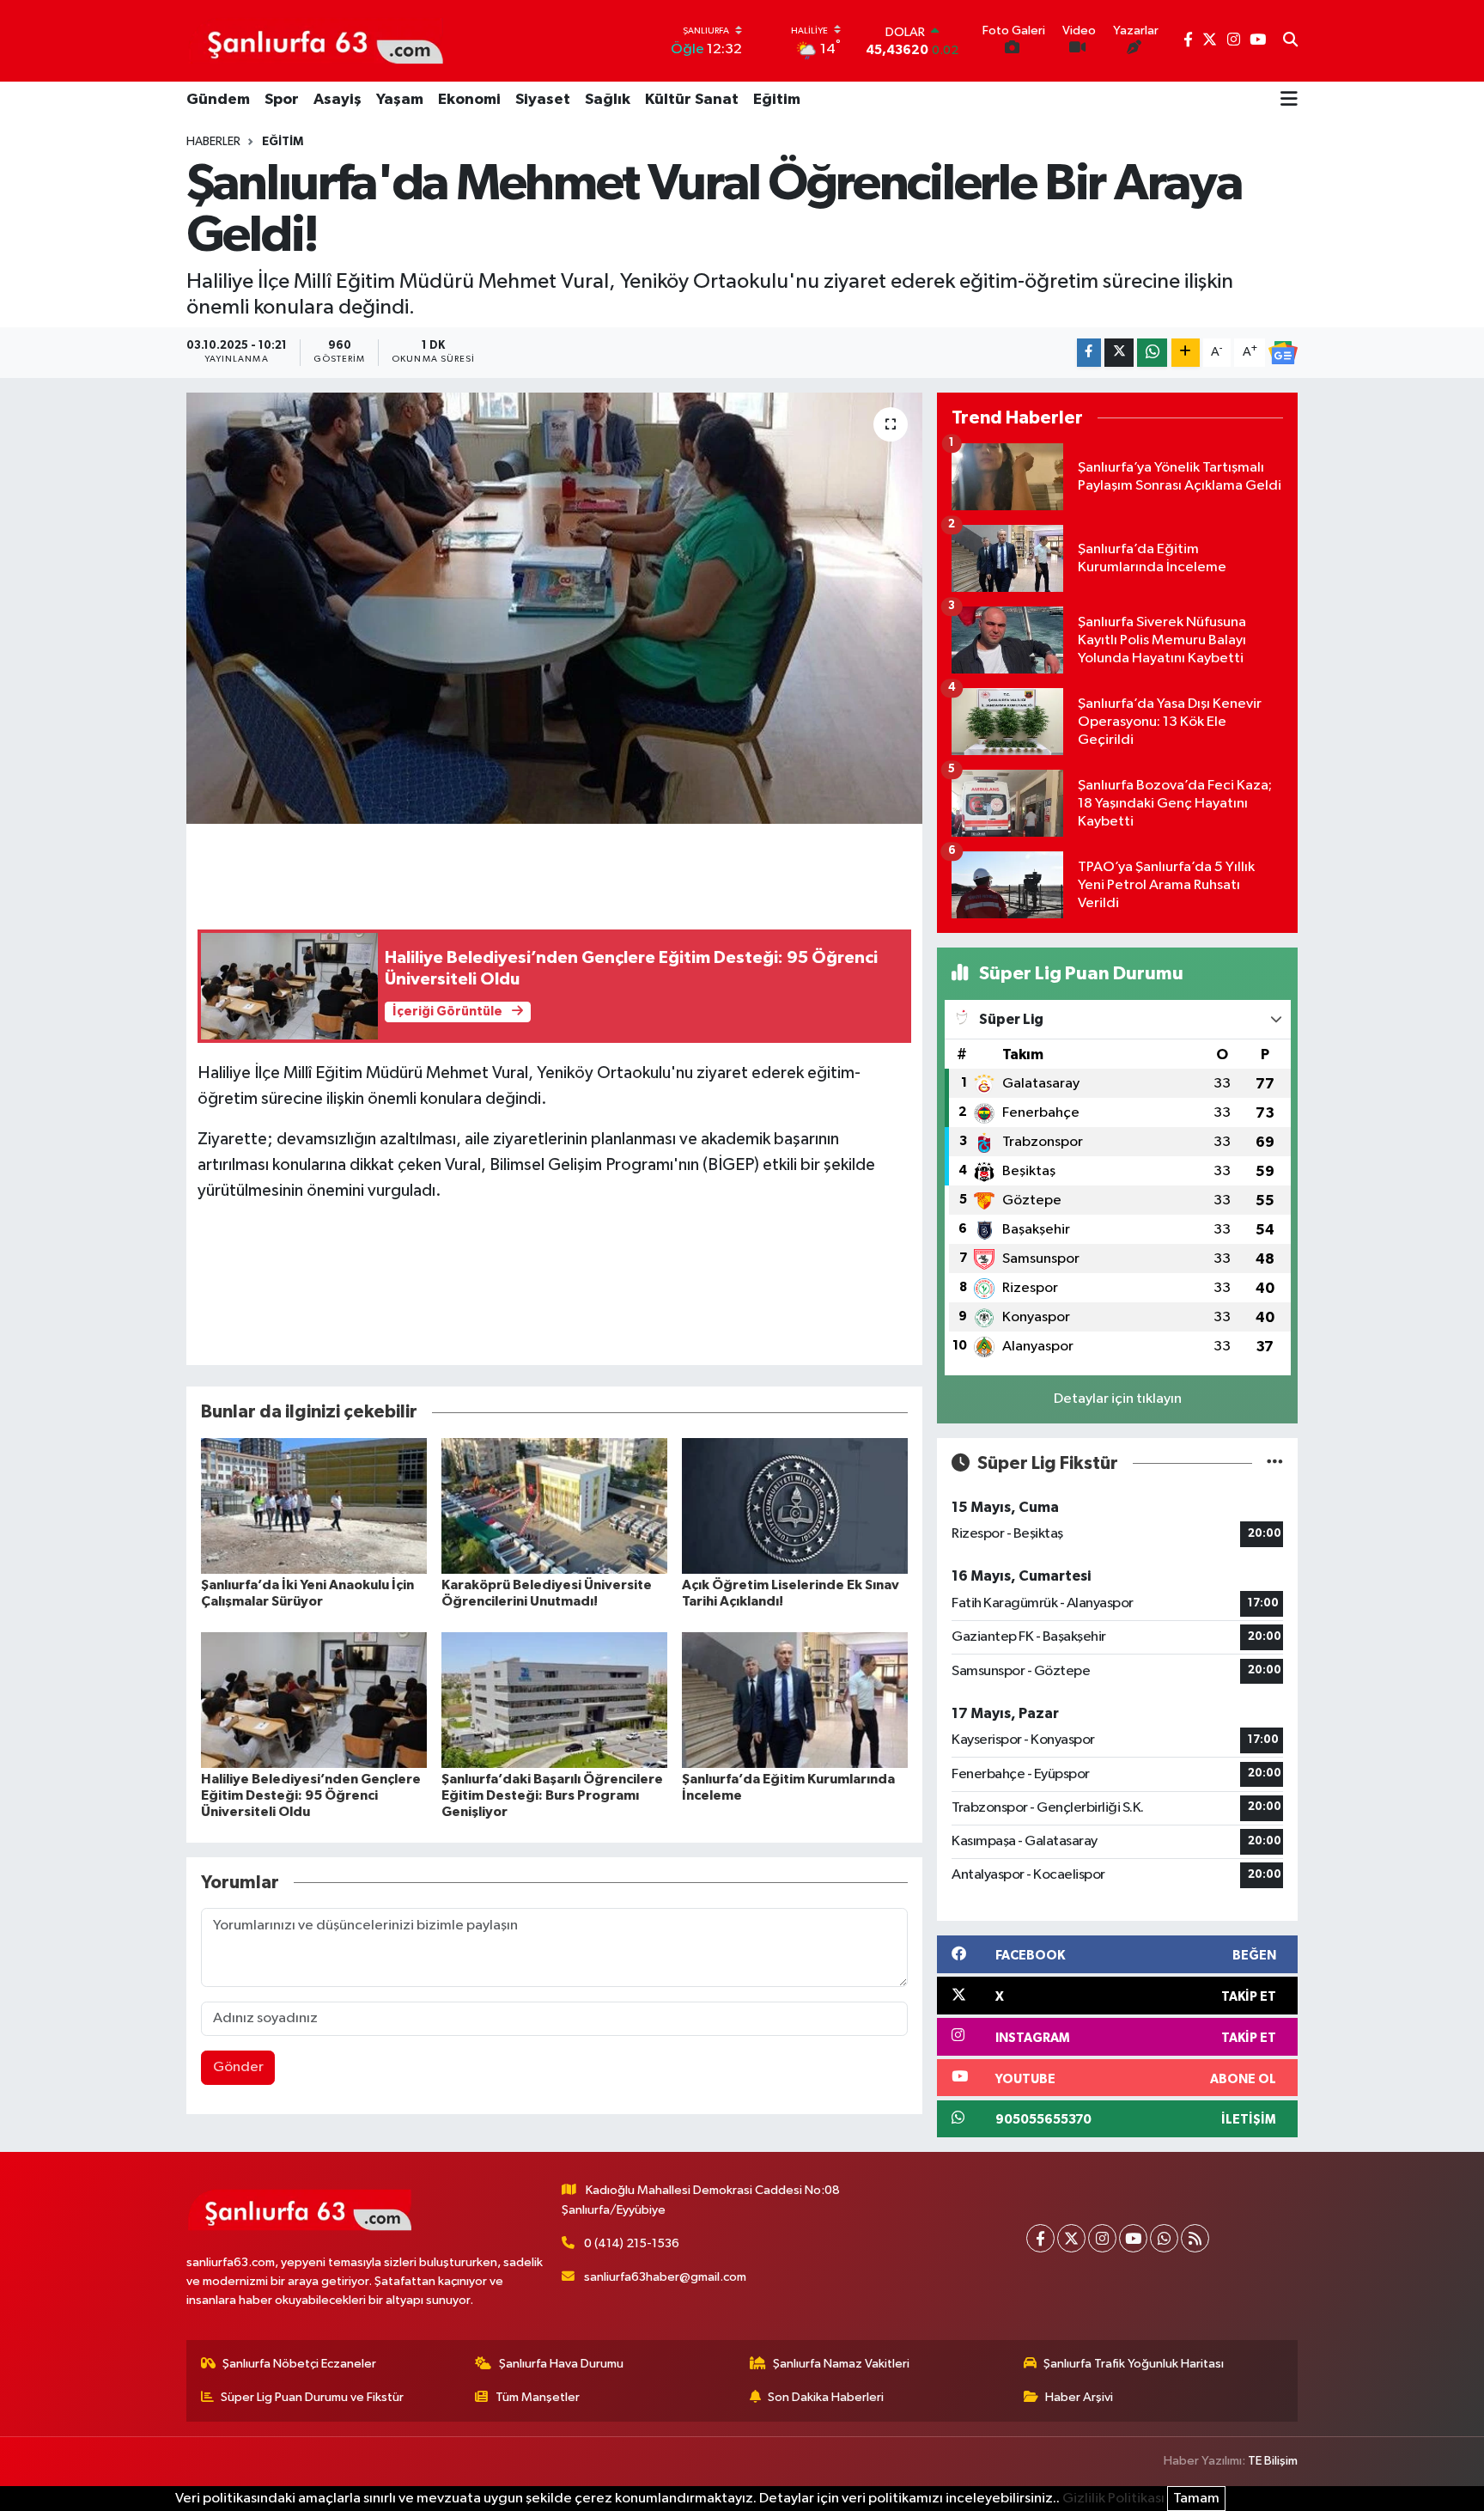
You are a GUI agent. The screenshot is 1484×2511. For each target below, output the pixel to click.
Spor (282, 100)
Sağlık (608, 100)
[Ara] (1290, 41)
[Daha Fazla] (1186, 353)
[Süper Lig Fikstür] (1275, 1463)
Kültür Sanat (692, 100)
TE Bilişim (1273, 2461)
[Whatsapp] (1164, 2238)
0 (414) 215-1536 (632, 2243)
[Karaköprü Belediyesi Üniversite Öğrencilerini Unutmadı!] (554, 1505)
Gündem (218, 100)
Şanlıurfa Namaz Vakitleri (841, 2364)
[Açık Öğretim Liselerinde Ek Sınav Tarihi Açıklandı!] (795, 1505)
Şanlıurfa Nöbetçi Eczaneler (299, 2364)
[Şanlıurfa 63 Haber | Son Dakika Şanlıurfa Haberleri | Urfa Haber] (316, 40)
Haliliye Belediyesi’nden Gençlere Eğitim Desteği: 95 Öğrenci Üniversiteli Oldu (311, 1795)
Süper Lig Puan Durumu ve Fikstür (312, 2397)
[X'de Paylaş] (1119, 353)
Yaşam (400, 100)
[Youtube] (1133, 2238)
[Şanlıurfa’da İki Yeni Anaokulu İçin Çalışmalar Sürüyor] (314, 1505)
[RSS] (1195, 2238)
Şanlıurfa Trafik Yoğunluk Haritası (1134, 2364)
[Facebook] (1040, 2238)
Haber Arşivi (1079, 2397)
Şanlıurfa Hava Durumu (561, 2364)
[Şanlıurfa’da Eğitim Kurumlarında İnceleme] (795, 1700)
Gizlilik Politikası (1113, 2499)
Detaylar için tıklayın (1118, 1399)
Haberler (213, 142)
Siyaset (543, 100)
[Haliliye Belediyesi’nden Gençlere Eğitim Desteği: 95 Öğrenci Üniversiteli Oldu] (314, 1700)
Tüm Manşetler (538, 2397)
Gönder (238, 2067)
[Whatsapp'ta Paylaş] (1152, 353)
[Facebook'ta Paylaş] (1089, 353)
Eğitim (777, 100)
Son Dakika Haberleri (826, 2397)
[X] (1071, 2238)
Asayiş (338, 100)
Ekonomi (469, 100)
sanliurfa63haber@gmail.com (665, 2277)
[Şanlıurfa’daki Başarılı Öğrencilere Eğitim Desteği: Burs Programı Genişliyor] (554, 1700)
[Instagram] (1102, 2238)
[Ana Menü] (1289, 101)
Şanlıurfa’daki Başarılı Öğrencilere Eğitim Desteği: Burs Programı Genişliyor (552, 1795)
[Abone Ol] (1283, 353)
